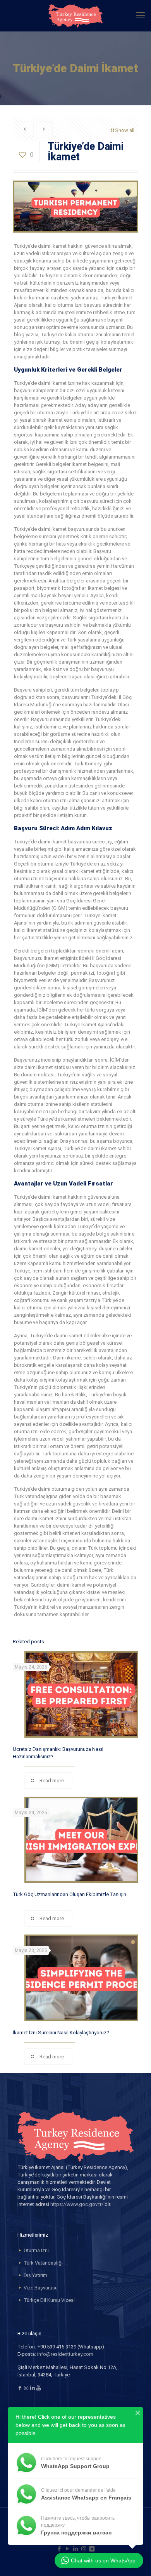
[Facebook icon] (59, 2549)
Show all (125, 130)
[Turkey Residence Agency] (75, 16)
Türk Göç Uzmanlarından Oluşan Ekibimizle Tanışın (69, 1894)
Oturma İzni (36, 2250)
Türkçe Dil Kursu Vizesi (49, 2300)
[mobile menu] (141, 16)
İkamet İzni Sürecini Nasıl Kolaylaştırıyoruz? (61, 2033)
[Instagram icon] (84, 2549)
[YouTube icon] (68, 2549)
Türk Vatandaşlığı (43, 2263)
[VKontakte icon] (92, 2549)
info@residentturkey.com (65, 2354)
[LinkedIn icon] (76, 2549)
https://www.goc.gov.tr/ (77, 2204)
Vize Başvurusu (41, 2288)
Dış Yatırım (35, 2275)
